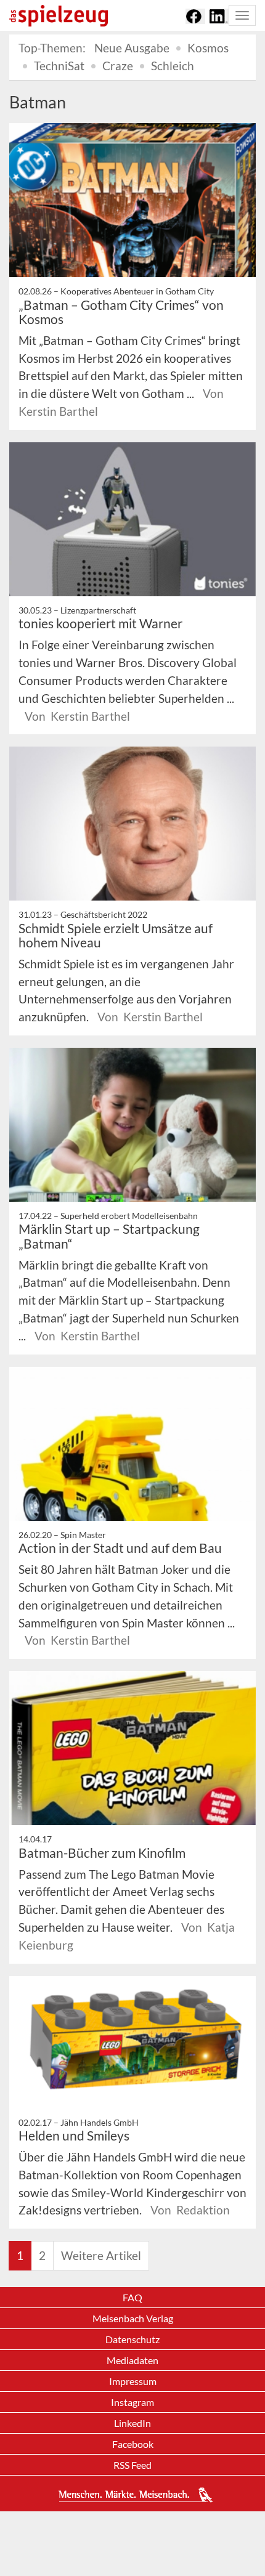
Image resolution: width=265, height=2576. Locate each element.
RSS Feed (132, 2465)
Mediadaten (132, 2360)
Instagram (132, 2402)
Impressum (133, 2381)
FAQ (132, 2297)
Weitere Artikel (101, 2255)
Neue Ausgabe (132, 48)
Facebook (133, 2444)
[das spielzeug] (59, 16)
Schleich (173, 66)
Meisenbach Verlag (133, 2318)
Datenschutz (132, 2339)
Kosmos (208, 48)
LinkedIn (132, 2423)
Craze (118, 66)
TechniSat (59, 66)
